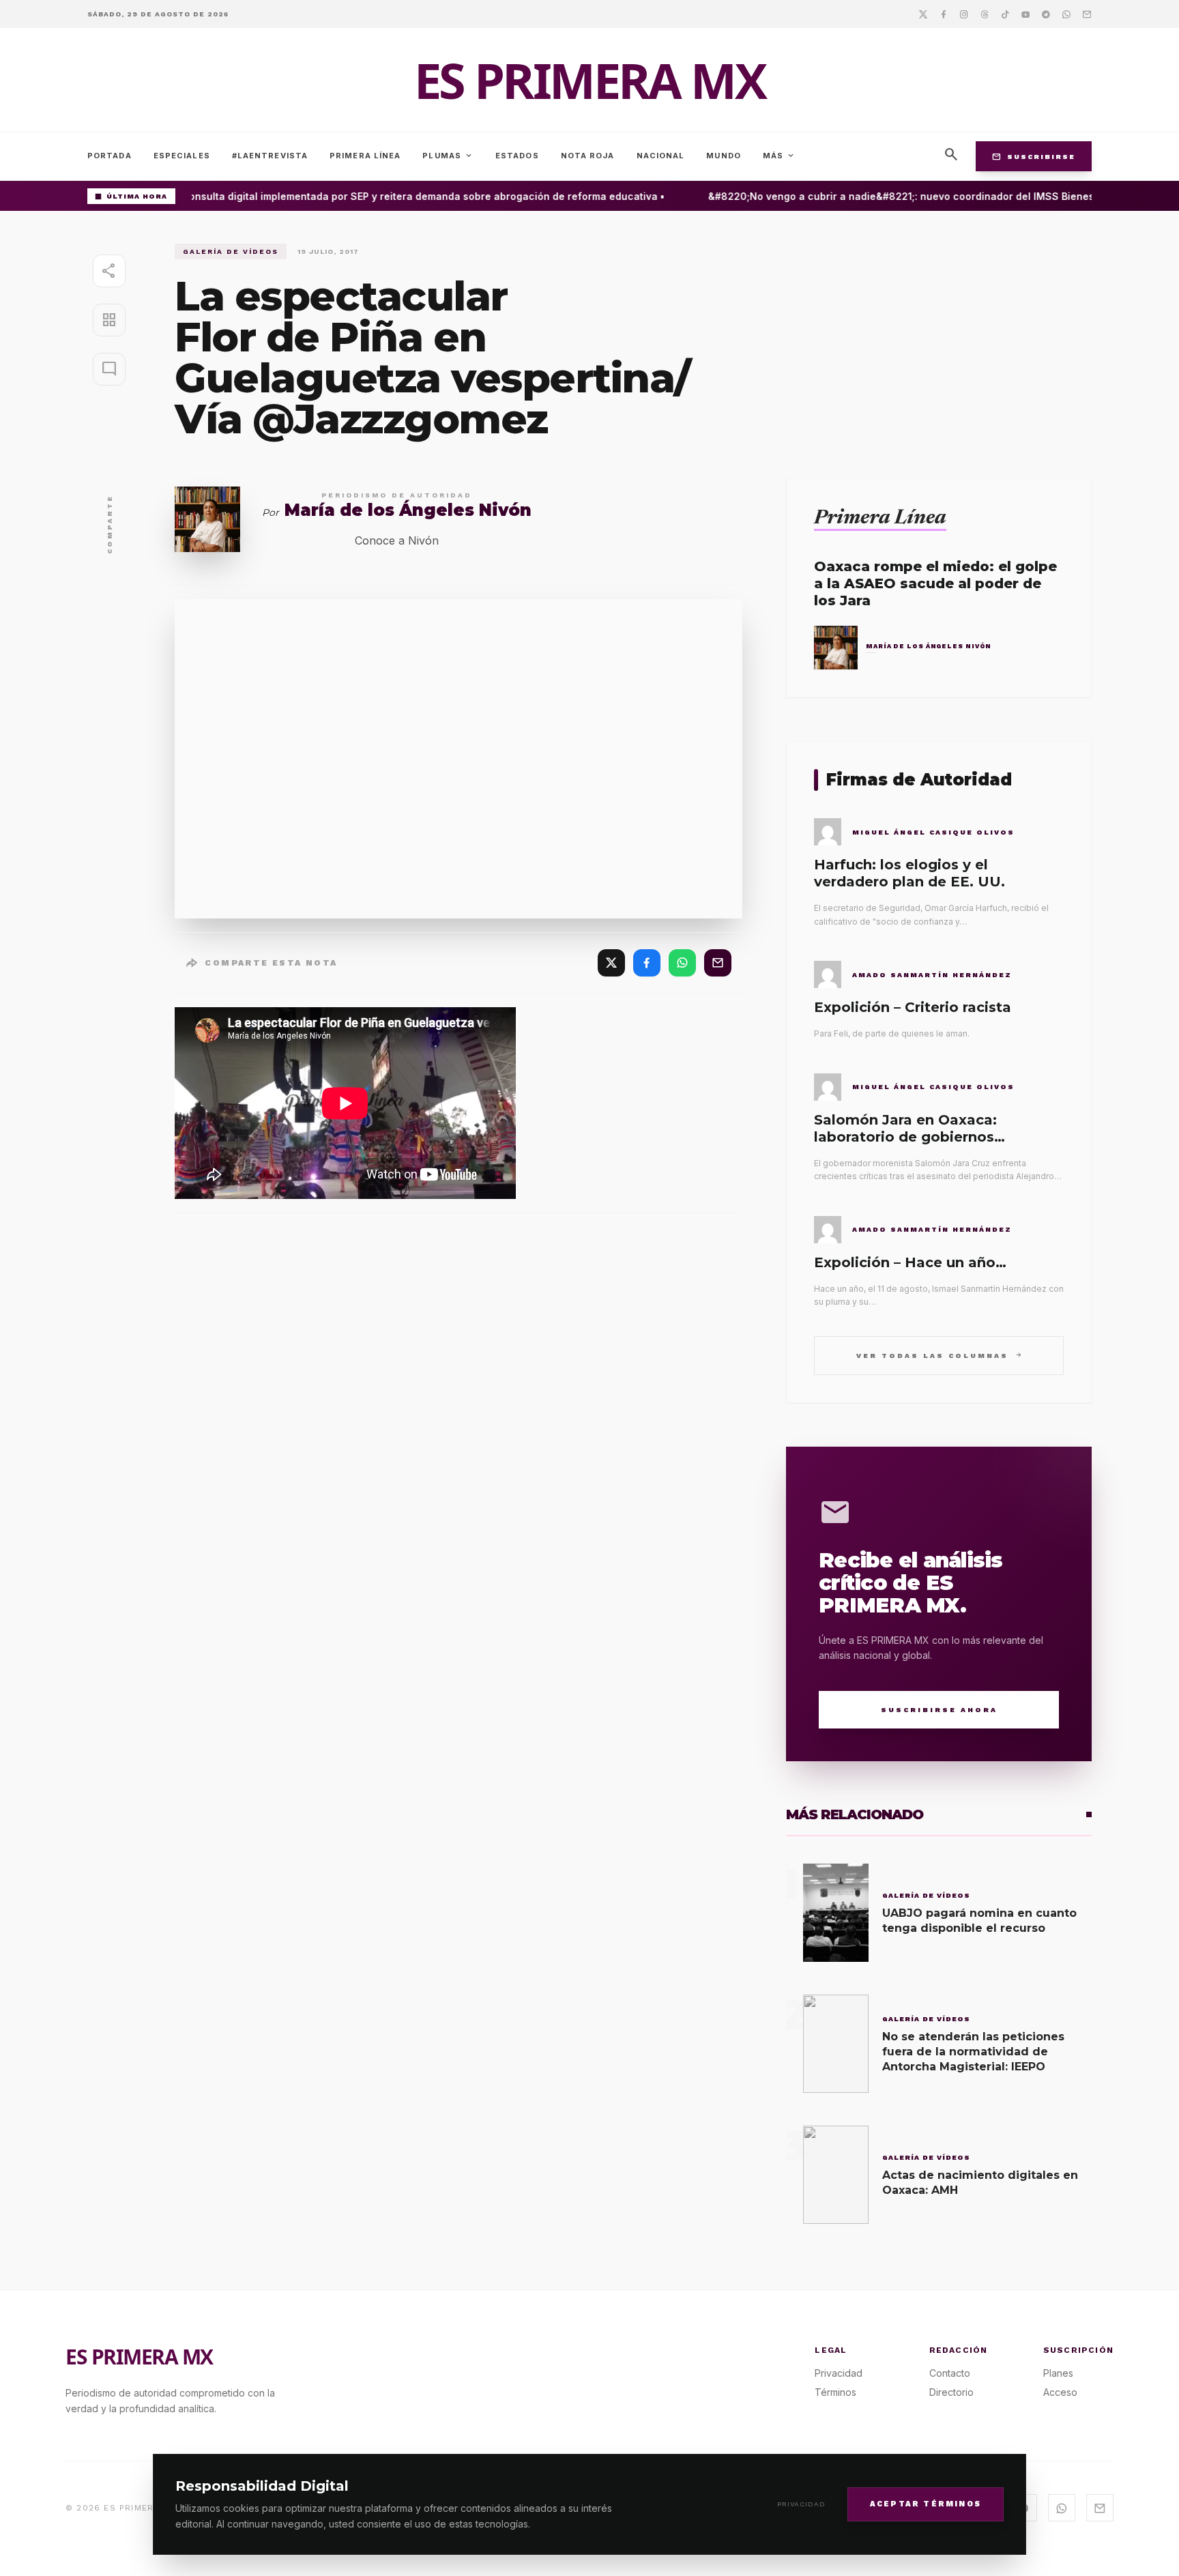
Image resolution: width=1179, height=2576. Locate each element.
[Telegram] (1046, 14)
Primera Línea (365, 156)
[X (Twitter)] (611, 963)
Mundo (724, 156)
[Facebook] (944, 14)
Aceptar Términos (926, 2503)
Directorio (951, 2392)
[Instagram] (964, 14)
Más (779, 156)
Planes (1058, 2373)
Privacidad (801, 2504)
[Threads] (985, 14)
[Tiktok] (1005, 14)
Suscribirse (1034, 156)
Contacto (950, 2373)
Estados (517, 156)
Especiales (182, 156)
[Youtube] (1025, 14)
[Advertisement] (939, 339)
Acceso (1060, 2392)
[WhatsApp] (682, 963)
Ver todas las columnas (939, 1355)
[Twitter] (923, 14)
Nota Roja (588, 156)
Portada (110, 156)
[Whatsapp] (1066, 14)
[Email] (1087, 14)
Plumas (448, 156)
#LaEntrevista (270, 156)
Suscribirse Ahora (939, 1710)
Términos (835, 2392)
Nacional (661, 156)
